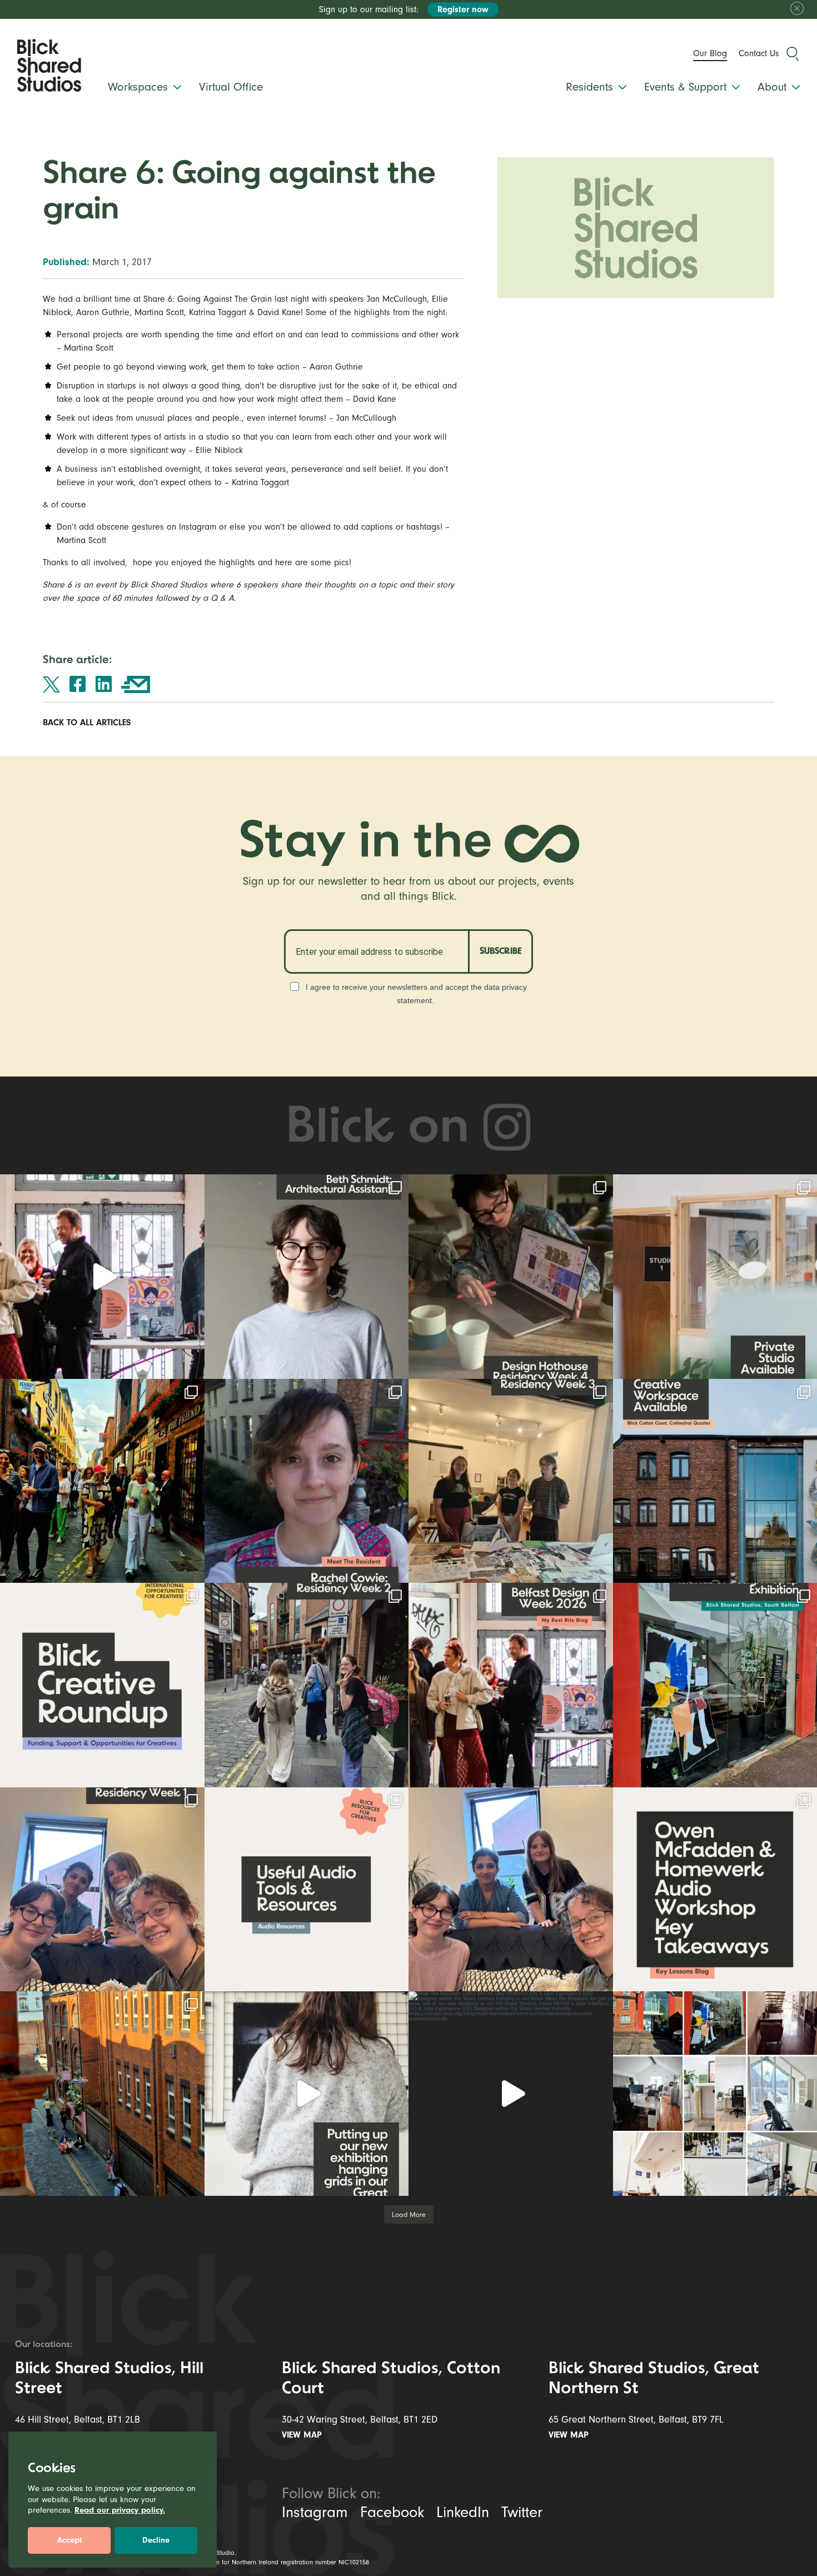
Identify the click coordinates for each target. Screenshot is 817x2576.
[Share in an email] (136, 684)
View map (303, 2435)
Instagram (315, 2512)
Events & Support (687, 87)
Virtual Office (231, 87)
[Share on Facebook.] (78, 684)
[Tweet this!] (51, 684)
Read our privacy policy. (120, 2510)
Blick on (384, 1129)
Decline (156, 2540)
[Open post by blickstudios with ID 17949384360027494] (102, 1685)
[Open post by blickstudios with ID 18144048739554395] (102, 1890)
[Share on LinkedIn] (104, 684)
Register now (463, 9)
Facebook (392, 2512)
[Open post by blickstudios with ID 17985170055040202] (307, 2094)
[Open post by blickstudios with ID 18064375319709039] (511, 2094)
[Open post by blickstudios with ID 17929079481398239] (102, 1277)
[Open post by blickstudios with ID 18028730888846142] (511, 1481)
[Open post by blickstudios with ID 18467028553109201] (307, 1890)
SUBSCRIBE (500, 951)
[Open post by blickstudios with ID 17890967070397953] (511, 1890)
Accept (69, 2540)
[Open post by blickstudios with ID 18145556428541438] (511, 1277)
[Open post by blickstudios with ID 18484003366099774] (307, 1685)
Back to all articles (88, 723)
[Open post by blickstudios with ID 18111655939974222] (102, 1481)
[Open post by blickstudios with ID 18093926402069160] (511, 1685)
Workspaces (140, 87)
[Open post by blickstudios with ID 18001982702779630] (102, 2094)
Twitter (522, 2512)
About (774, 87)
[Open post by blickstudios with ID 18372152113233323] (307, 1277)
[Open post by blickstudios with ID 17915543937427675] (307, 1481)
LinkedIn (463, 2512)
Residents (591, 87)
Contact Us (759, 53)
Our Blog (710, 53)
